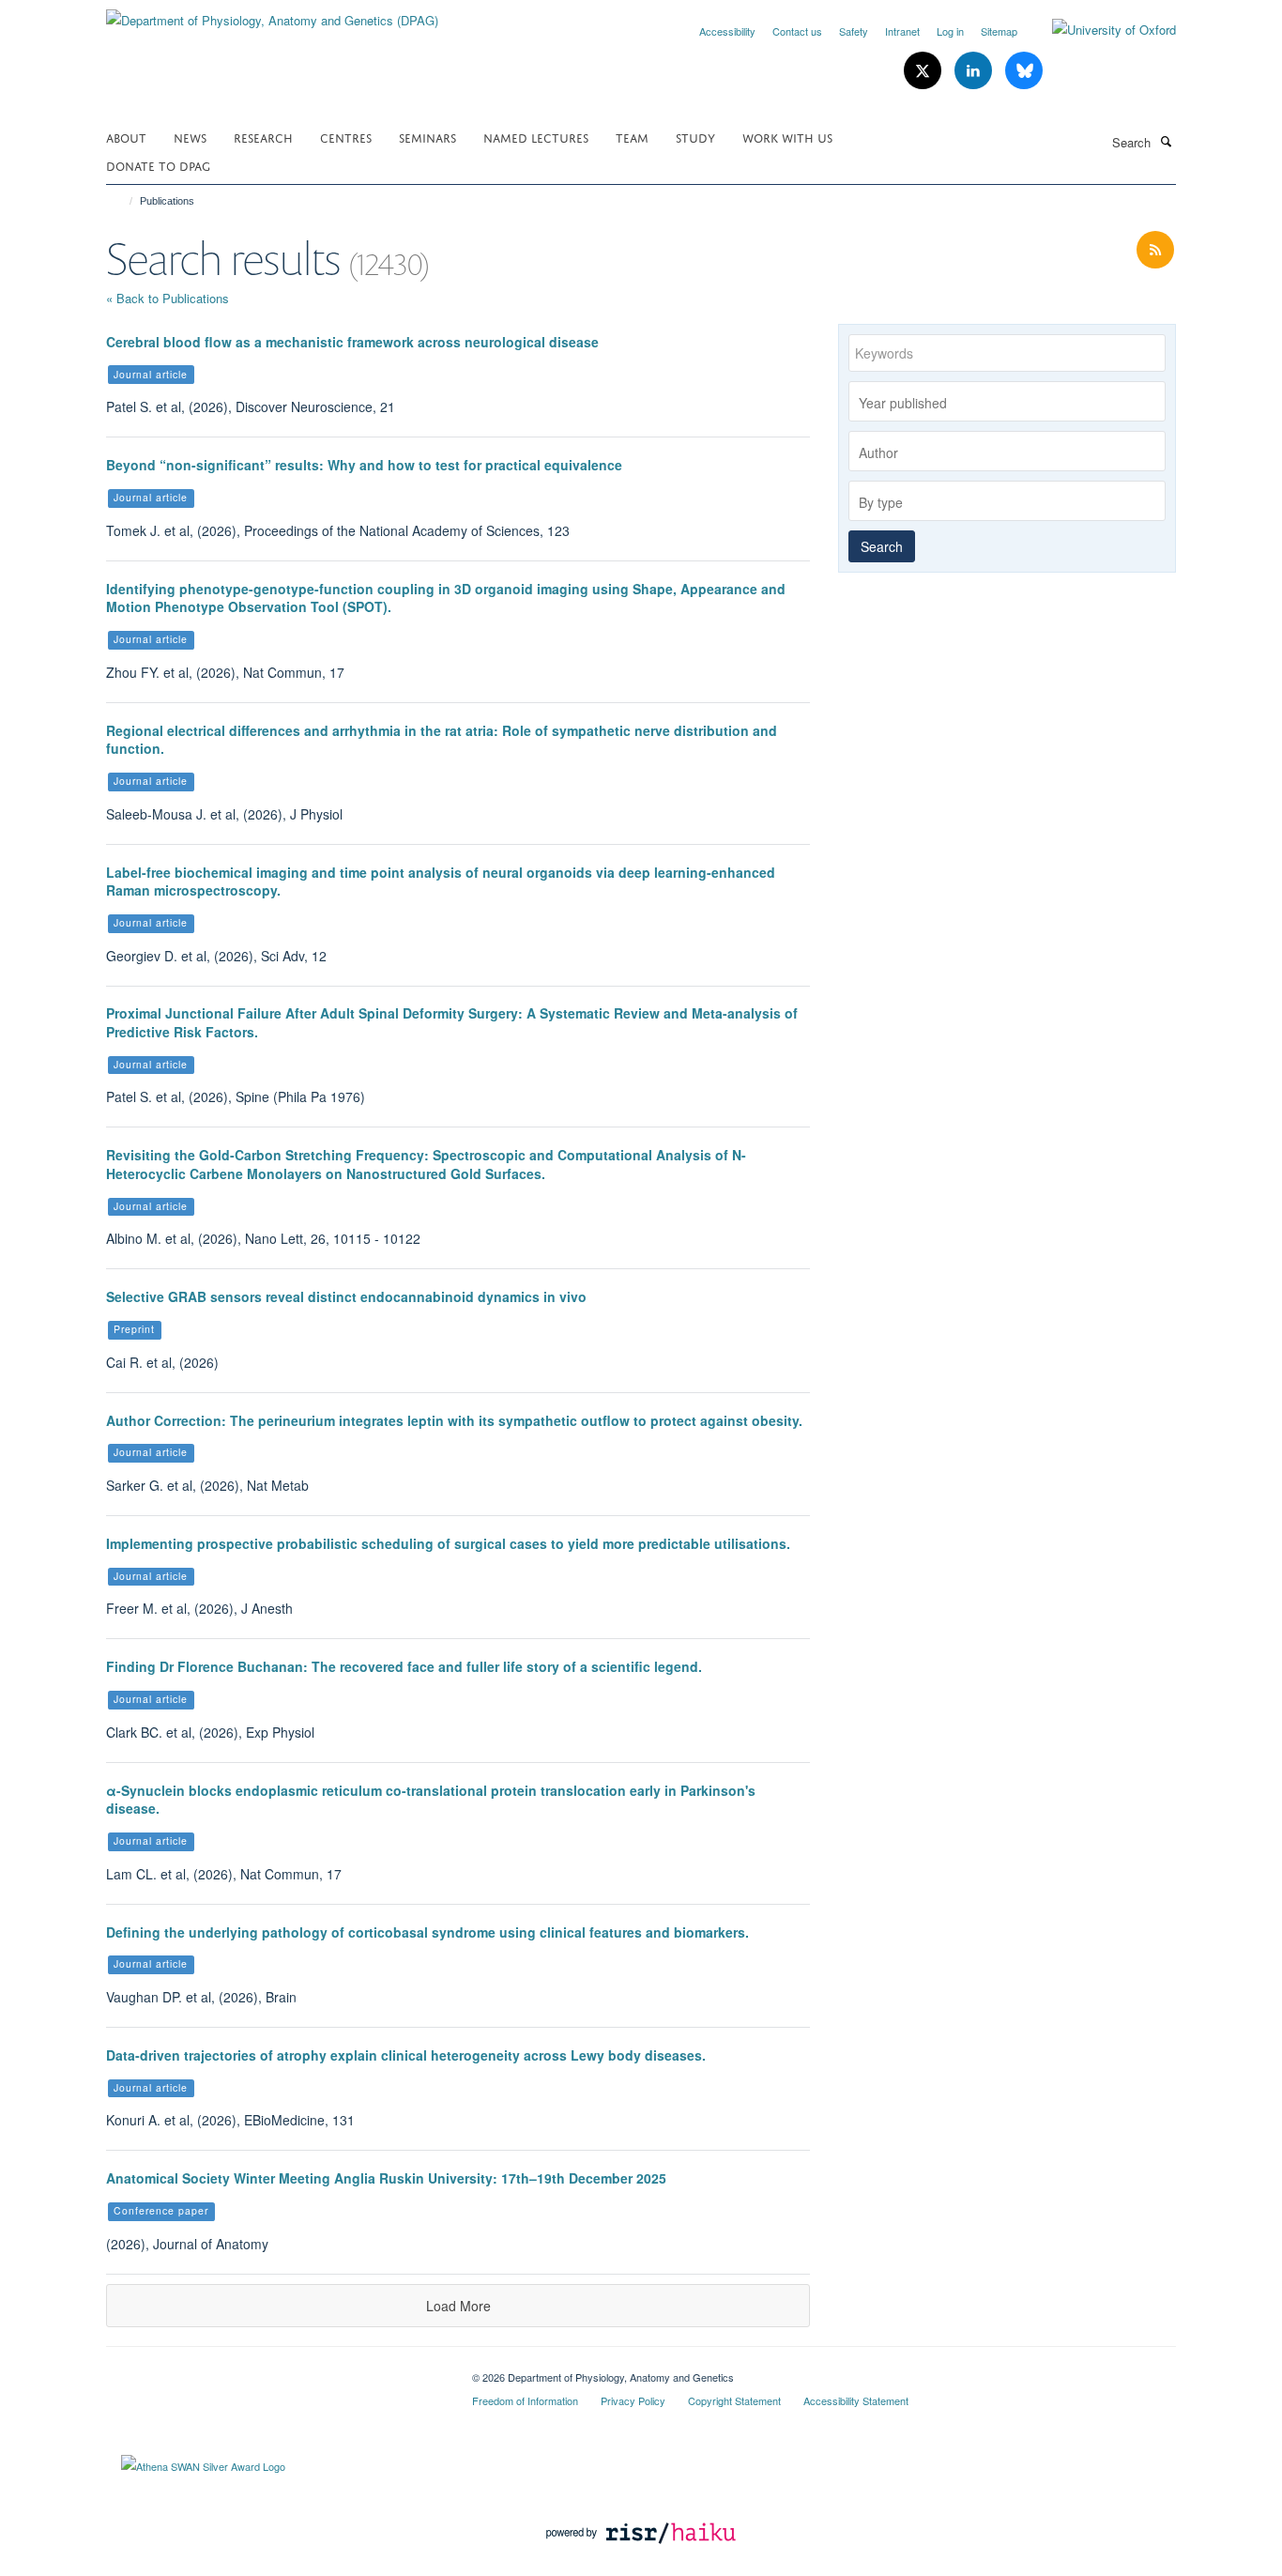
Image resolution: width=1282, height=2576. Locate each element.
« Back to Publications (168, 298)
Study (695, 137)
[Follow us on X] (924, 71)
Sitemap (999, 31)
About (126, 137)
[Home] (122, 201)
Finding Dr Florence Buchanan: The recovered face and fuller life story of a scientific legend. (404, 1666)
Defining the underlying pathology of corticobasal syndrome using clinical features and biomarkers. (427, 1932)
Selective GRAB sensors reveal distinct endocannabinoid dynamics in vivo (346, 1296)
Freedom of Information (525, 2400)
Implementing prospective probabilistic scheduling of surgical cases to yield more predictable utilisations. (448, 1543)
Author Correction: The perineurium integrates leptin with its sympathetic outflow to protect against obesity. (454, 1420)
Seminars (427, 137)
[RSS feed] (1155, 250)
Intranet (902, 31)
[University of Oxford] (1100, 30)
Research (263, 137)
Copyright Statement (734, 2400)
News (190, 137)
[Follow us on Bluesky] (1024, 71)
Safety (854, 31)
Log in (950, 31)
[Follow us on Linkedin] (975, 71)
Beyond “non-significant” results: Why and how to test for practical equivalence (364, 465)
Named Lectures (536, 137)
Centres (346, 137)
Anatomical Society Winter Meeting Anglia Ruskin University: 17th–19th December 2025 (386, 2178)
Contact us (797, 31)
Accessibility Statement (856, 2400)
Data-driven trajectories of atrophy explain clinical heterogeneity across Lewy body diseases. (406, 2055)
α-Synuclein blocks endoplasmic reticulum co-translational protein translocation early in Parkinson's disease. (431, 1800)
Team (632, 137)
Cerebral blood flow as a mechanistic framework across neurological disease (352, 342)
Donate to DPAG (158, 165)
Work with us (787, 137)
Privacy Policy (633, 2400)
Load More (458, 2306)
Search (882, 546)
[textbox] (1012, 403)
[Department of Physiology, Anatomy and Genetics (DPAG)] (272, 14)
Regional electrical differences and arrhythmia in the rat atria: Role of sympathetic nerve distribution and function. (442, 740)
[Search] (1166, 141)
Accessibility (727, 31)
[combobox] (1007, 401)
